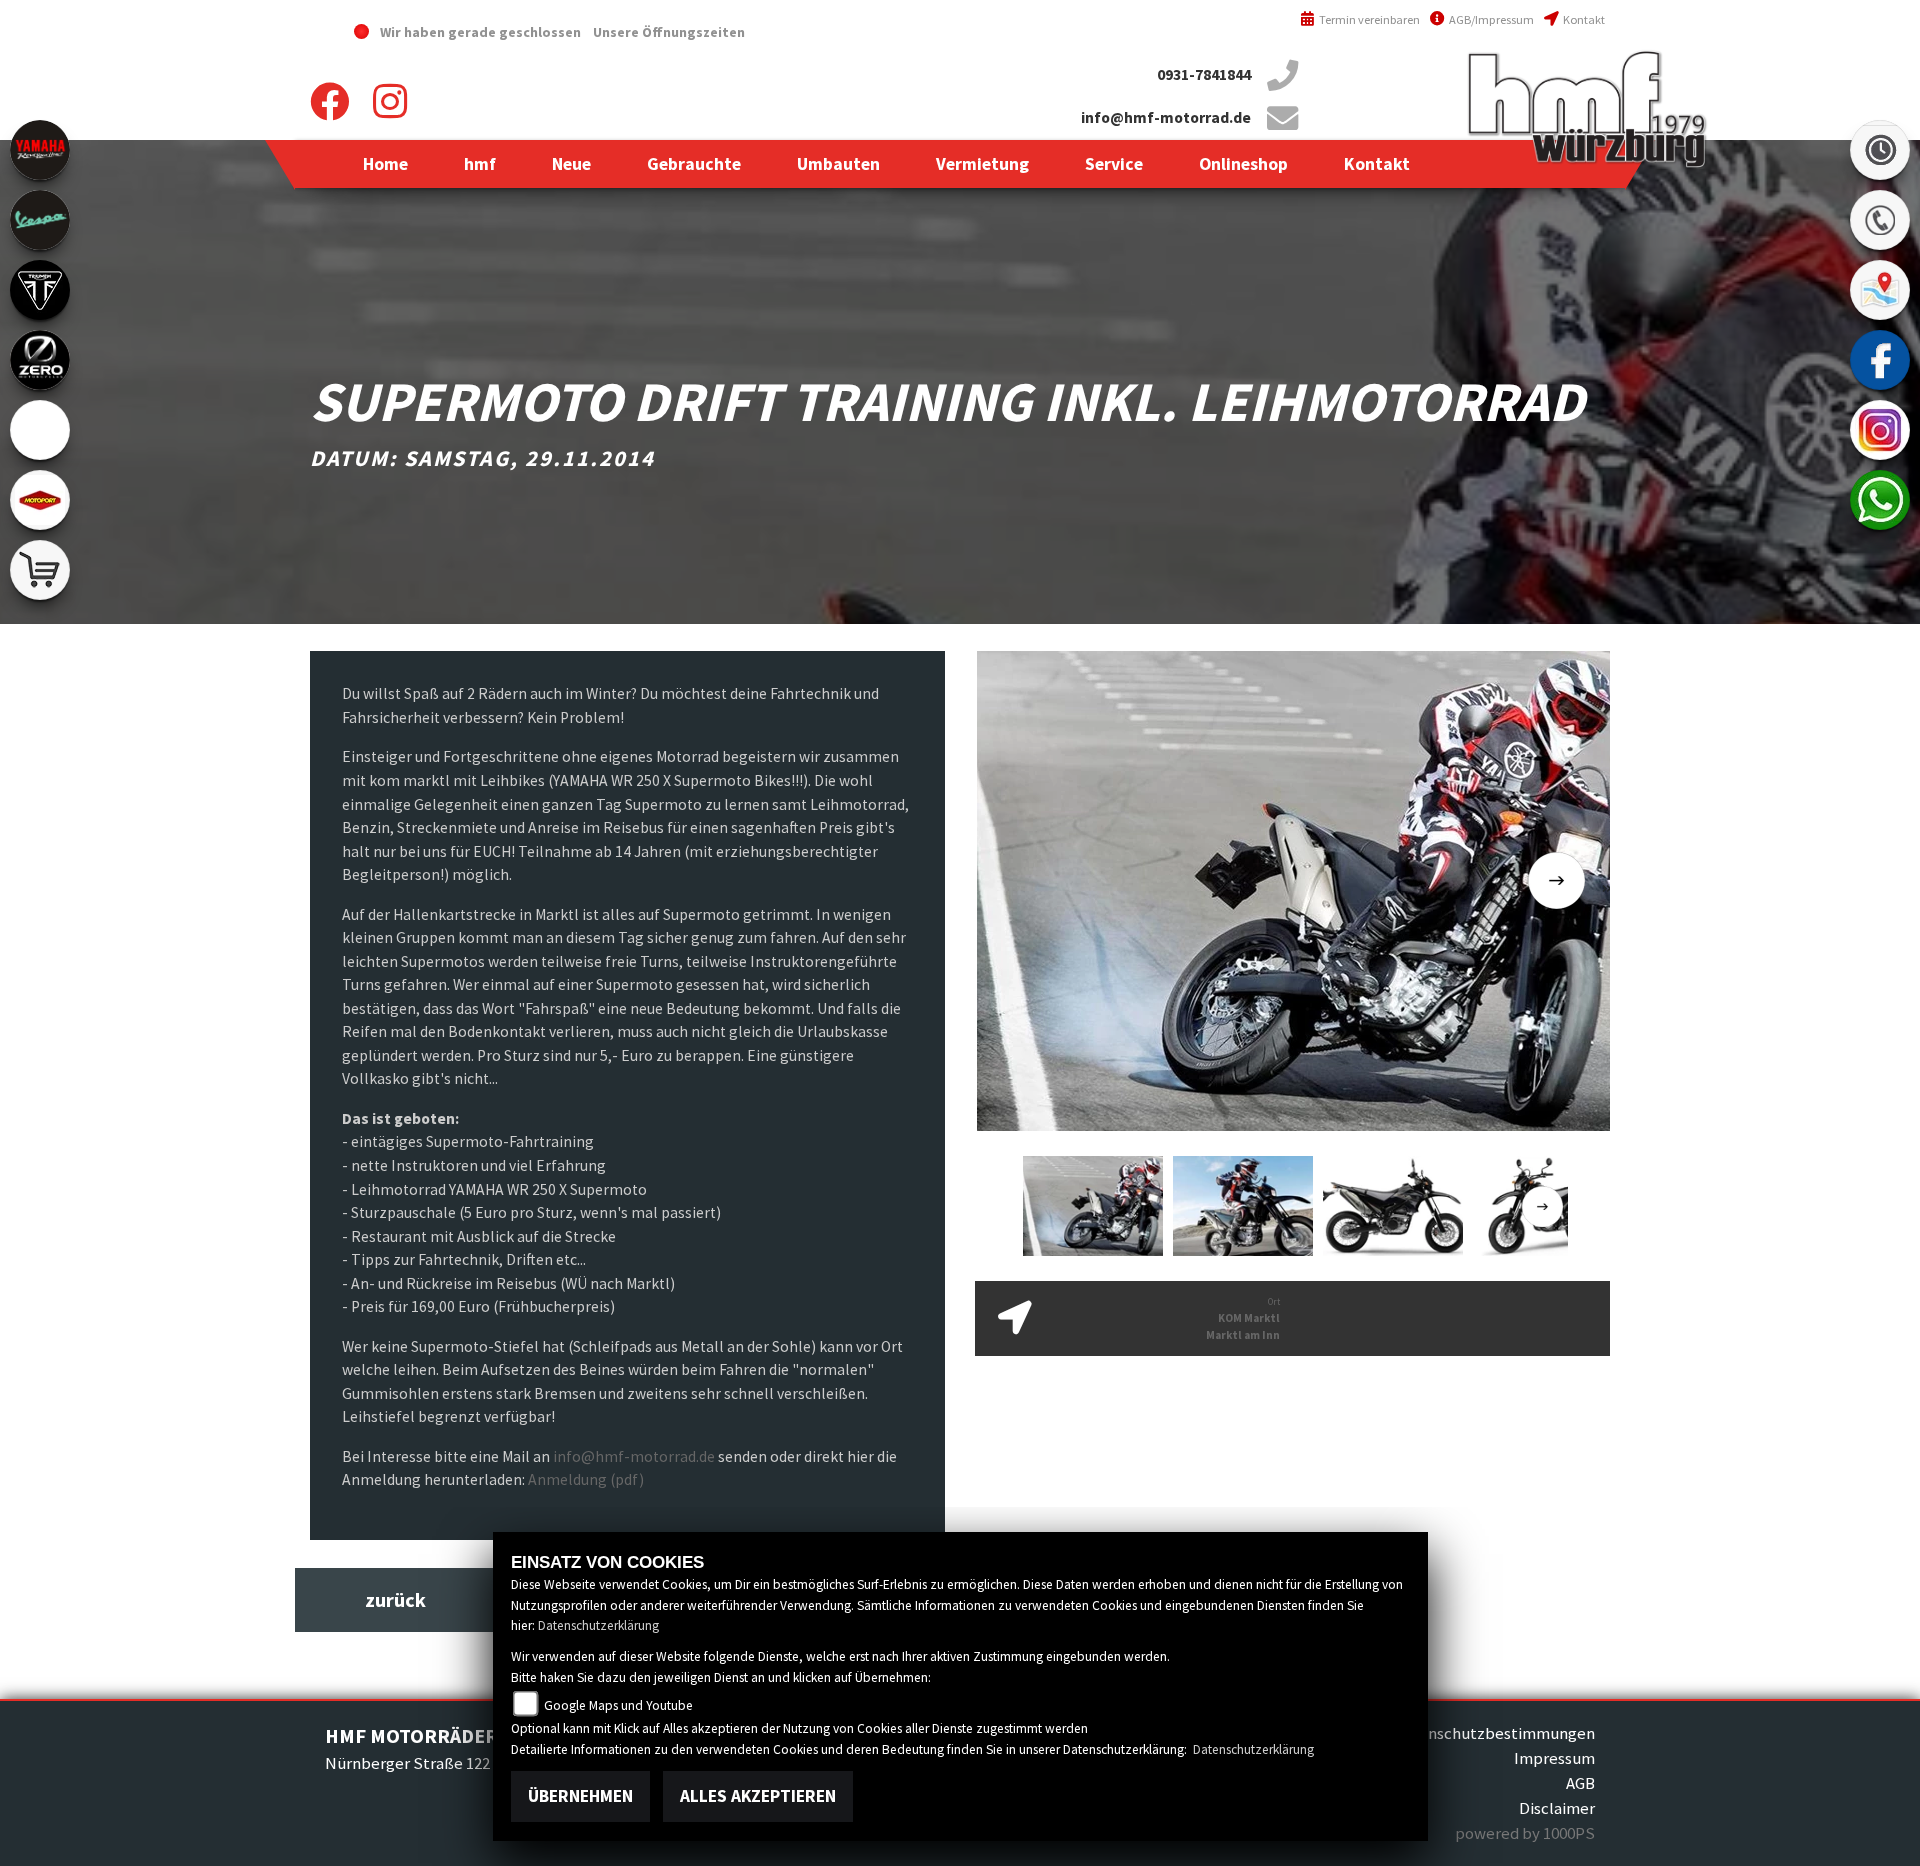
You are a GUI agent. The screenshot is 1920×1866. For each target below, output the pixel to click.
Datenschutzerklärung (598, 1625)
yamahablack (40, 150)
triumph (40, 290)
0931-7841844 (1204, 74)
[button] (480, 164)
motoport (40, 500)
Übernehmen (580, 1796)
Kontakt (1583, 19)
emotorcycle (40, 430)
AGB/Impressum (1490, 19)
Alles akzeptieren (758, 1796)
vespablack (40, 220)
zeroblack (40, 360)
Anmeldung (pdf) (586, 1479)
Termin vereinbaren (1368, 19)
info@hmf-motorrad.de (1166, 117)
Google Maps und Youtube (618, 1705)
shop (40, 570)
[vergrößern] (1297, 889)
